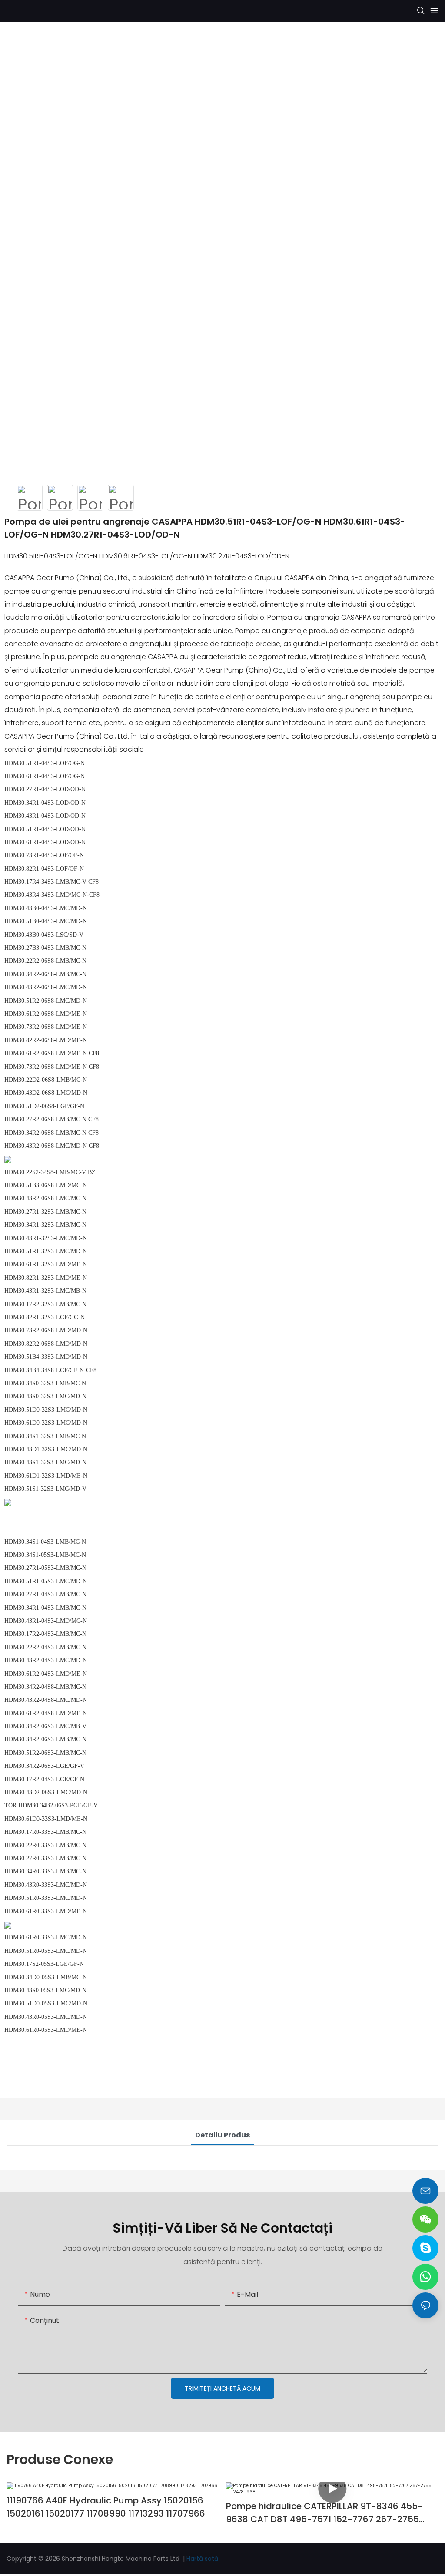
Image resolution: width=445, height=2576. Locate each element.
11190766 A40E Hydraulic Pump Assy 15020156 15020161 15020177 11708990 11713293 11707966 (106, 2507)
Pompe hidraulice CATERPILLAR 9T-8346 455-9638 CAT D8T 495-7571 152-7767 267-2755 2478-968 (324, 2513)
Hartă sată (202, 2559)
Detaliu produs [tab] (222, 2135)
